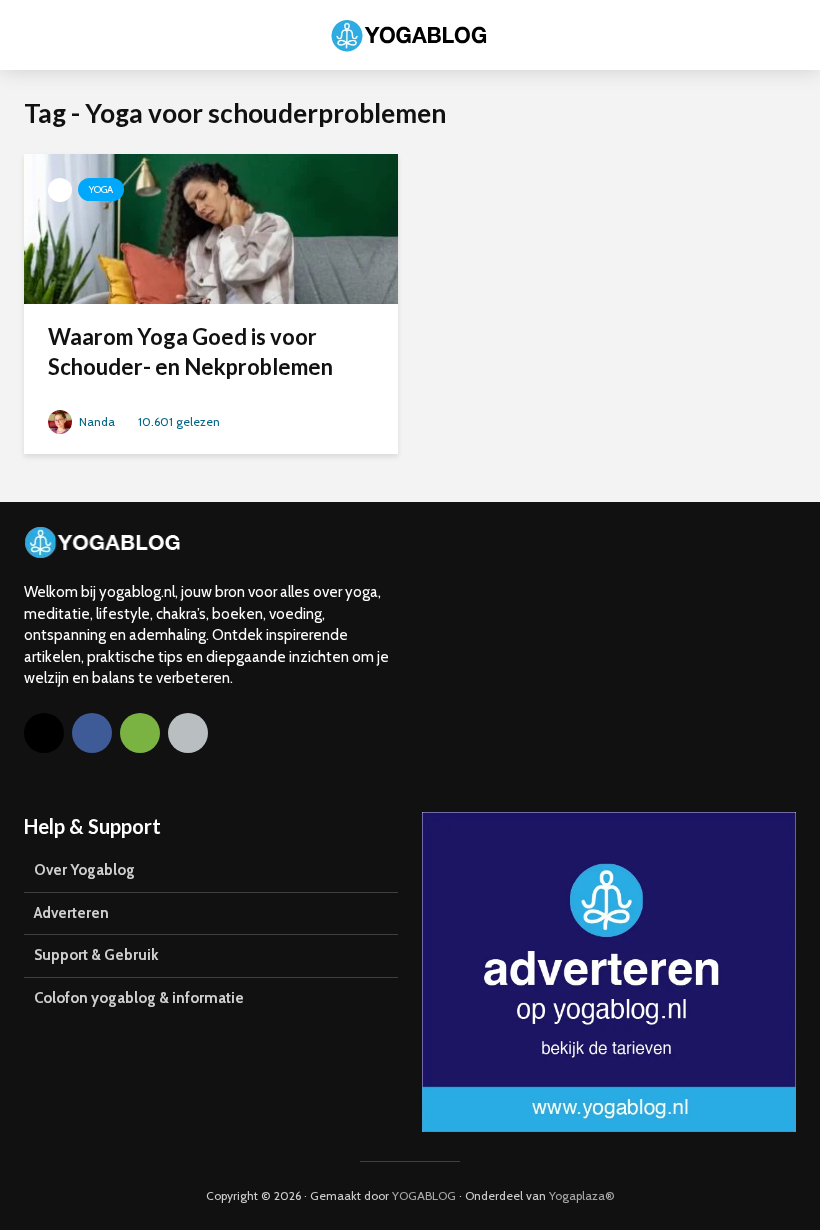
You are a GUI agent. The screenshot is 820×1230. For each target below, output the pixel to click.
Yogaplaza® (582, 1195)
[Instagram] (44, 733)
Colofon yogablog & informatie (139, 998)
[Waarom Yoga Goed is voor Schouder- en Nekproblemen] (211, 227)
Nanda (95, 421)
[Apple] (188, 733)
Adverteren (71, 913)
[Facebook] (92, 733)
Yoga (101, 189)
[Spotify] (140, 733)
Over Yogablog (84, 870)
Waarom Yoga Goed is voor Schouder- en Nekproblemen (190, 351)
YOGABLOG (424, 1195)
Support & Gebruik (96, 955)
